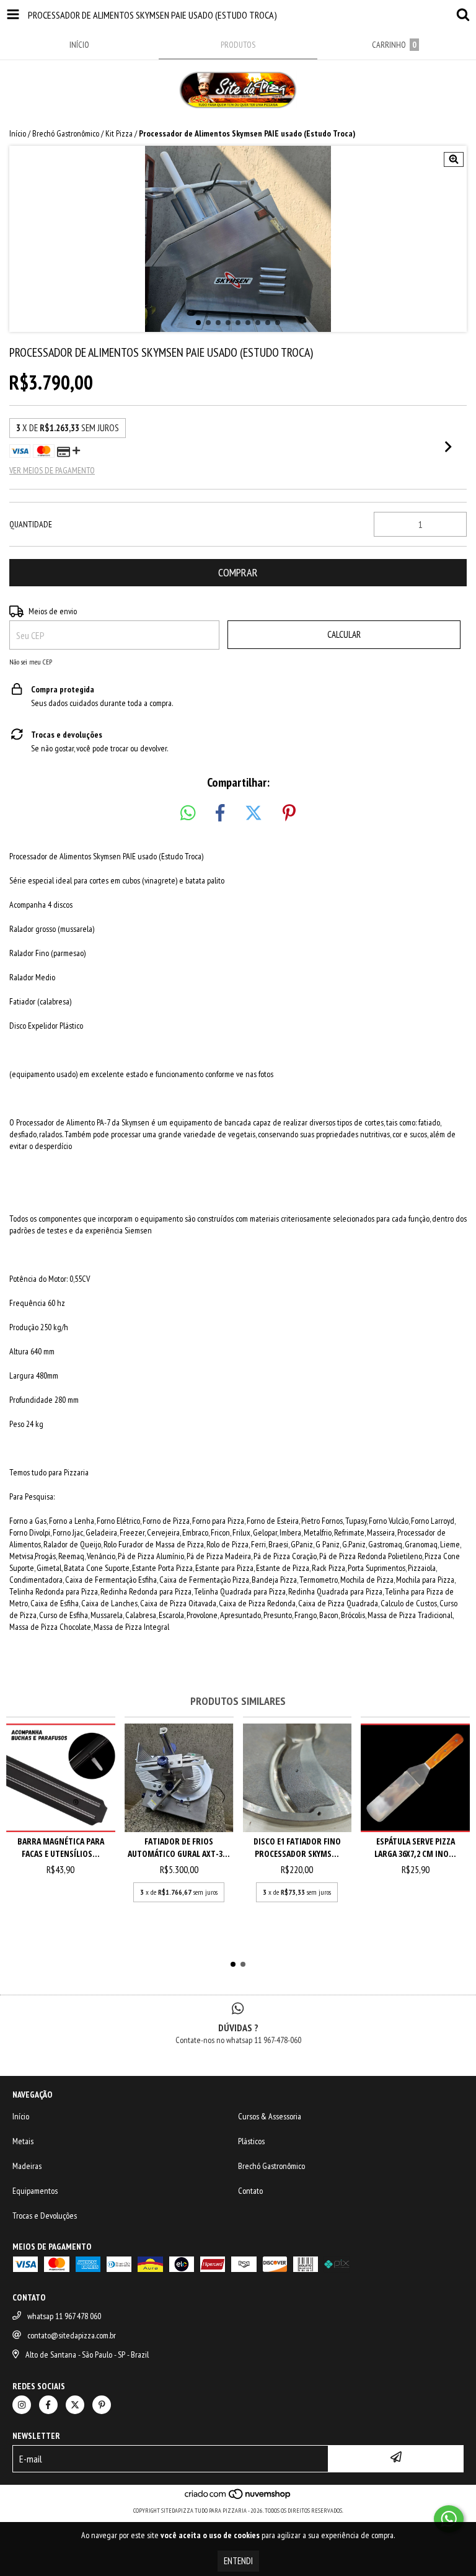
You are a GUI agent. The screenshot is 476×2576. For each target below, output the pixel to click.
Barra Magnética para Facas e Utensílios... (61, 1847)
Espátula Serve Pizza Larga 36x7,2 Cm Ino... (415, 1847)
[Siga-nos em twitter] (75, 2405)
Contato (250, 2191)
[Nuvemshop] (238, 2498)
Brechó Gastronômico (66, 133)
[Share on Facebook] (220, 813)
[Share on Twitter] (253, 813)
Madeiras (27, 2166)
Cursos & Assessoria (270, 2116)
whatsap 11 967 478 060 (64, 2316)
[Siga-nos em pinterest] (102, 2405)
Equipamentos (35, 2191)
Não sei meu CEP (31, 662)
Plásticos (251, 2141)
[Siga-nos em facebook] (48, 2405)
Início (18, 133)
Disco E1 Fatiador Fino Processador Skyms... (297, 1847)
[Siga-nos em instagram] (22, 2405)
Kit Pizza (119, 133)
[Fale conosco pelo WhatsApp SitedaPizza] (449, 2519)
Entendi (238, 2561)
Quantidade (31, 524)
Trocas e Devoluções (45, 2216)
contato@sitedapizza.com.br (72, 2335)
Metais (23, 2141)
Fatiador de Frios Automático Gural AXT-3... (179, 1847)
